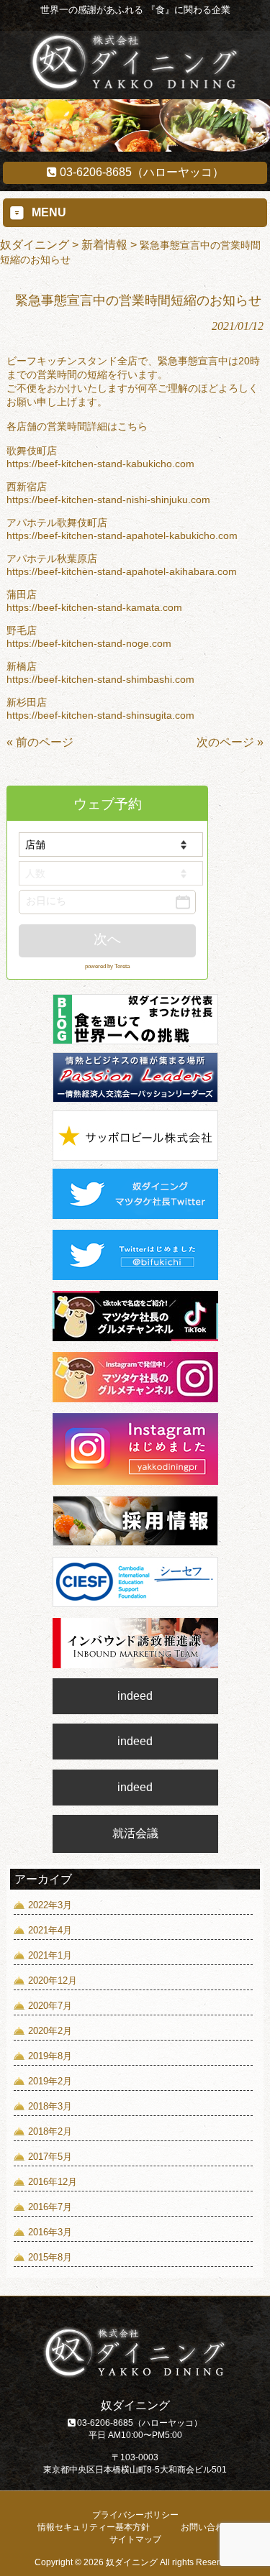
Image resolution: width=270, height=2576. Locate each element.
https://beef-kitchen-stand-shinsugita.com (100, 715)
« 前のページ (40, 742)
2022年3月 (50, 1905)
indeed (135, 1696)
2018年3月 (50, 2106)
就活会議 (135, 1833)
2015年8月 (50, 2257)
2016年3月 (50, 2232)
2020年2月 (50, 2031)
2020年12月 (53, 1981)
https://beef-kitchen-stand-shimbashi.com (100, 679)
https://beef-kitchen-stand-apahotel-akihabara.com (122, 571)
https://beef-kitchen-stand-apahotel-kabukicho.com (122, 535)
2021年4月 (50, 1930)
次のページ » (230, 742)
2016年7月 (50, 2207)
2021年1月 (50, 1955)
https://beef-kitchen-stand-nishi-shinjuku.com (108, 500)
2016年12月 (53, 2182)
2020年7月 (50, 2006)
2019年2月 (50, 2081)
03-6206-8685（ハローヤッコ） (140, 172)
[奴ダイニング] (135, 88)
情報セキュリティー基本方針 (94, 2527)
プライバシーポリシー (135, 2515)
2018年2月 (50, 2131)
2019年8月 (50, 2056)
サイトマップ (135, 2539)
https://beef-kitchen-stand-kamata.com (94, 607)
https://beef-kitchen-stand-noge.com (89, 643)
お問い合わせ (207, 2527)
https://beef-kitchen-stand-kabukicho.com (100, 464)
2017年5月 (50, 2157)
